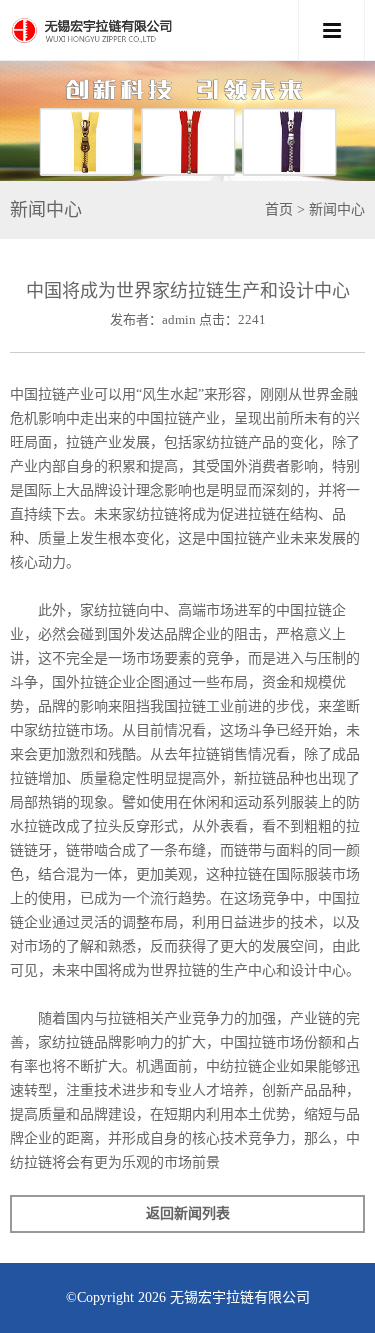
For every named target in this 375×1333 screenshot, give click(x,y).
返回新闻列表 (188, 1213)
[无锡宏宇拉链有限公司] (152, 30)
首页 (279, 209)
